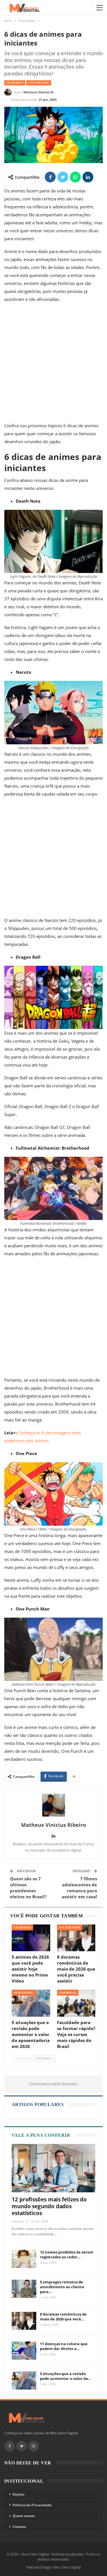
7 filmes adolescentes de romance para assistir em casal (79, 1888)
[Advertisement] (53, 364)
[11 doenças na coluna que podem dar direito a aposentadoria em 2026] (24, 2351)
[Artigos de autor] (53, 1805)
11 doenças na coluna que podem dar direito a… (64, 2346)
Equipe (19, 2494)
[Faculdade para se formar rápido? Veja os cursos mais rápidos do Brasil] (76, 2003)
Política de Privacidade (32, 2505)
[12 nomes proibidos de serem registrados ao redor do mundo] (24, 2259)
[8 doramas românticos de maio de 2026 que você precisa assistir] (76, 1938)
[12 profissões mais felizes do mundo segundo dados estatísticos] (53, 2168)
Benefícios (23, 1993)
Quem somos (24, 2516)
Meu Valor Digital (67, 2567)
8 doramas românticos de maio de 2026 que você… (63, 2317)
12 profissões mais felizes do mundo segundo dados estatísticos (49, 2206)
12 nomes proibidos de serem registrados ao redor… (67, 2254)
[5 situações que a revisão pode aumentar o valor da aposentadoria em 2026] (31, 2003)
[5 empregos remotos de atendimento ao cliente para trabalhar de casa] (24, 2289)
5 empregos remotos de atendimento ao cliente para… (62, 2287)
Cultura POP (39, 83)
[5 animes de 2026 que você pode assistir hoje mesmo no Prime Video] (31, 1938)
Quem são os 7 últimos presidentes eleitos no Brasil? (28, 1888)
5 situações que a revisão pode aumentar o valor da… (65, 2376)
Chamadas (15, 83)
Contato (19, 2527)
